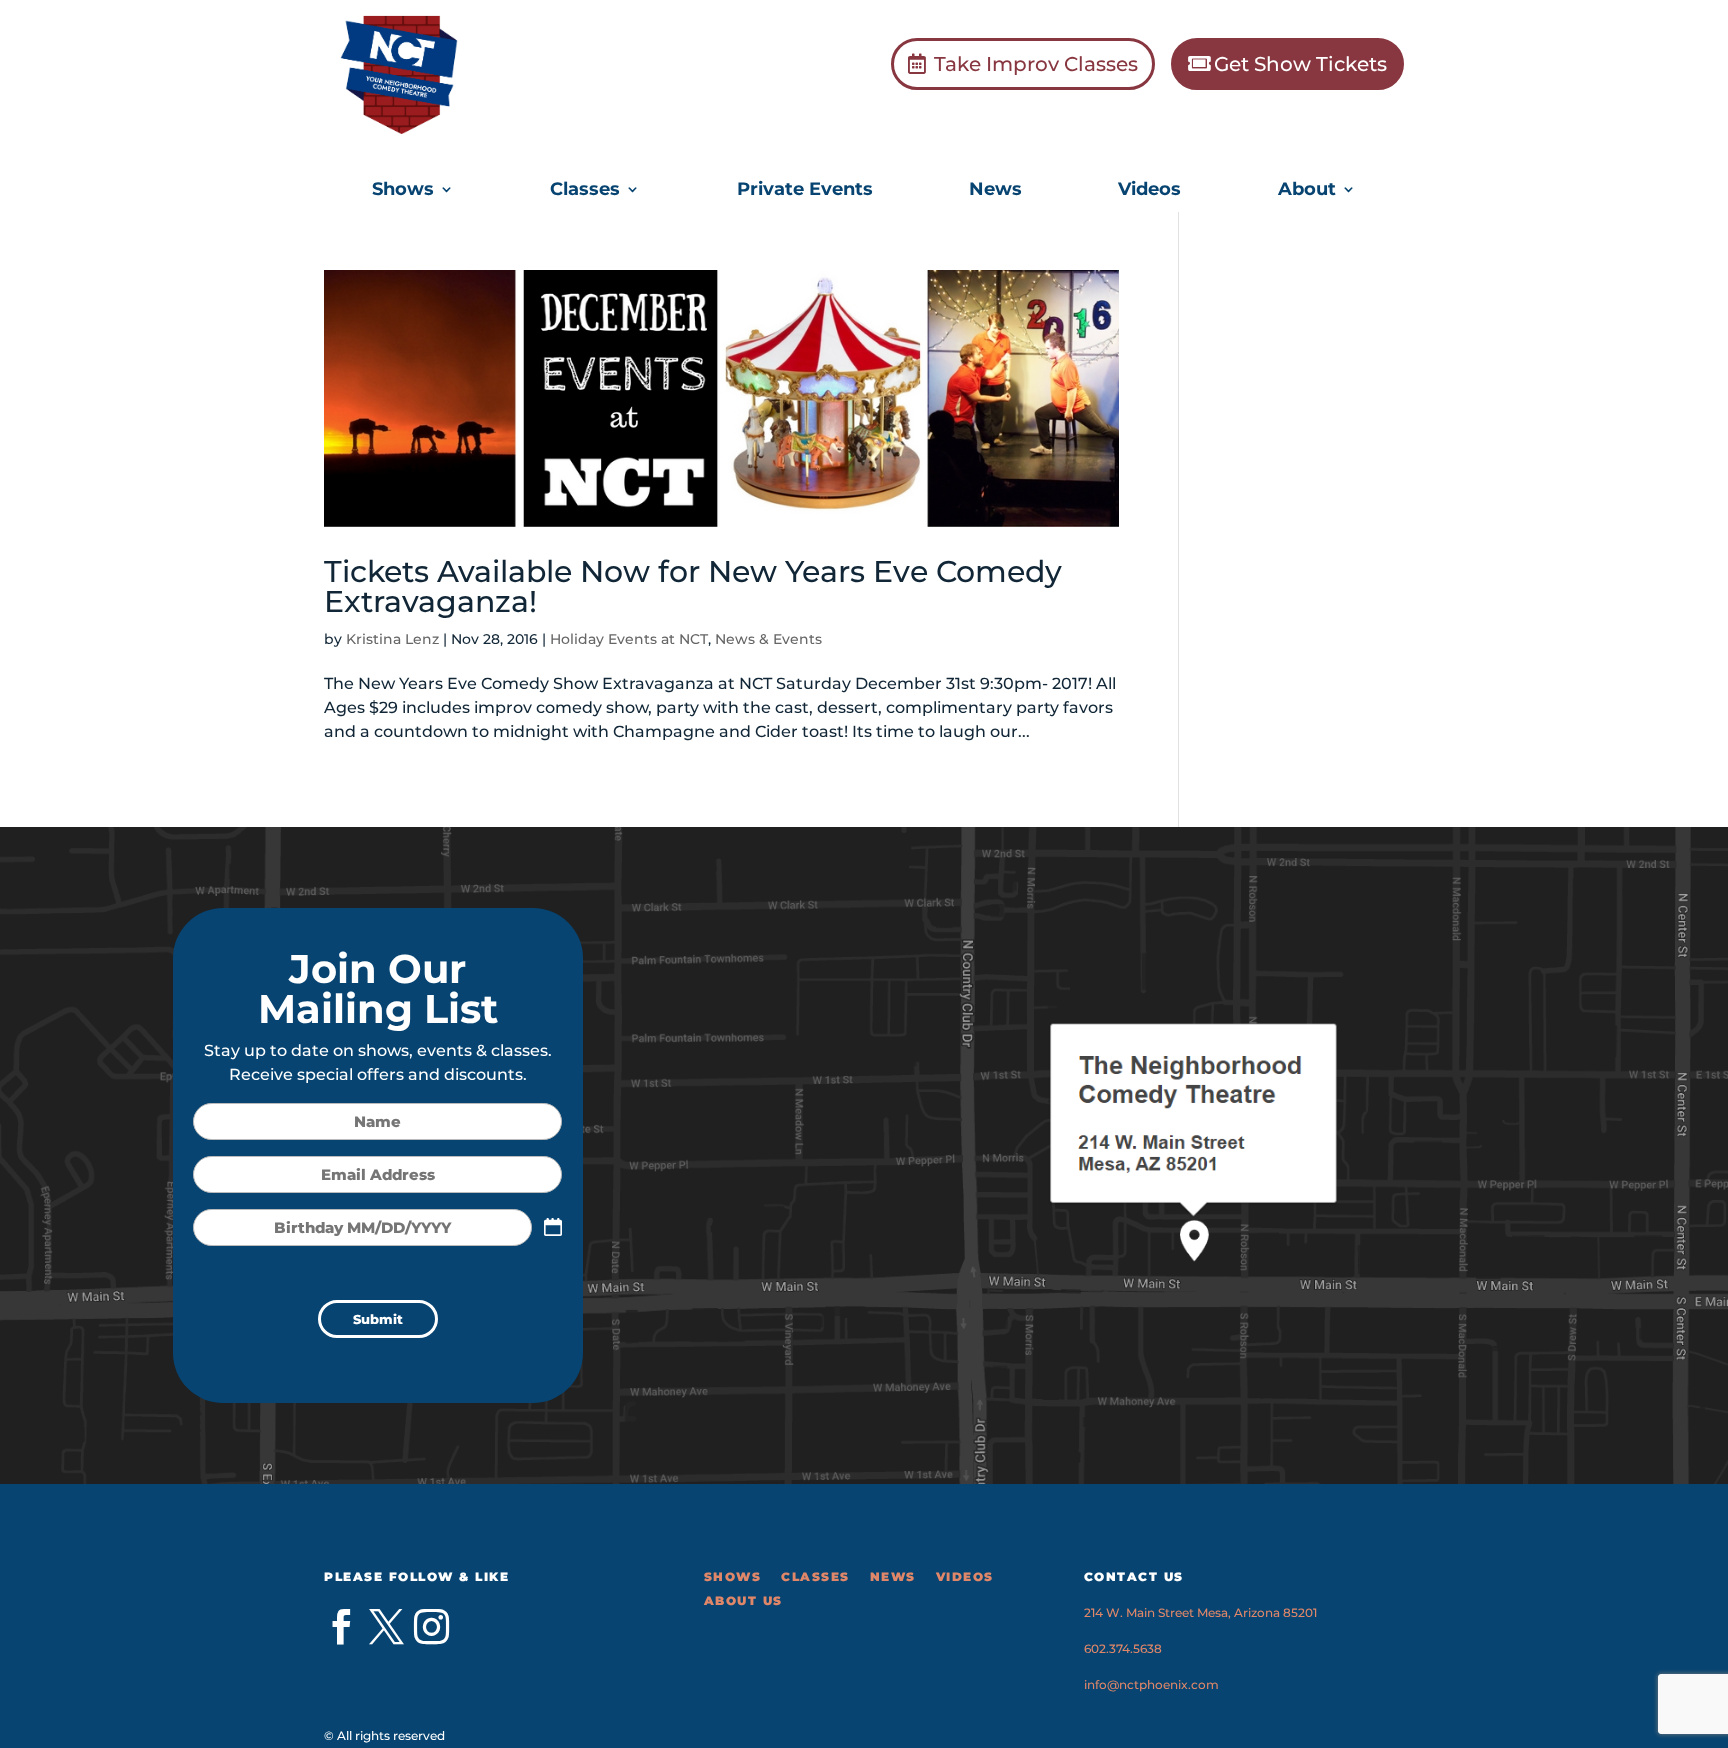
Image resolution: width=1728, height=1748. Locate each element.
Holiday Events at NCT (629, 639)
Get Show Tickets (1300, 64)
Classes (585, 191)
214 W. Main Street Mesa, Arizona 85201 (1200, 1612)
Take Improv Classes (1036, 64)
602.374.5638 (1123, 1648)
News (995, 191)
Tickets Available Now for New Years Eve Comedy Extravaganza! (693, 586)
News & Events (768, 639)
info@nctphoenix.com (1151, 1684)
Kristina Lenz (392, 639)
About (1307, 191)
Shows (403, 191)
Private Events (805, 191)
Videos (1149, 191)
